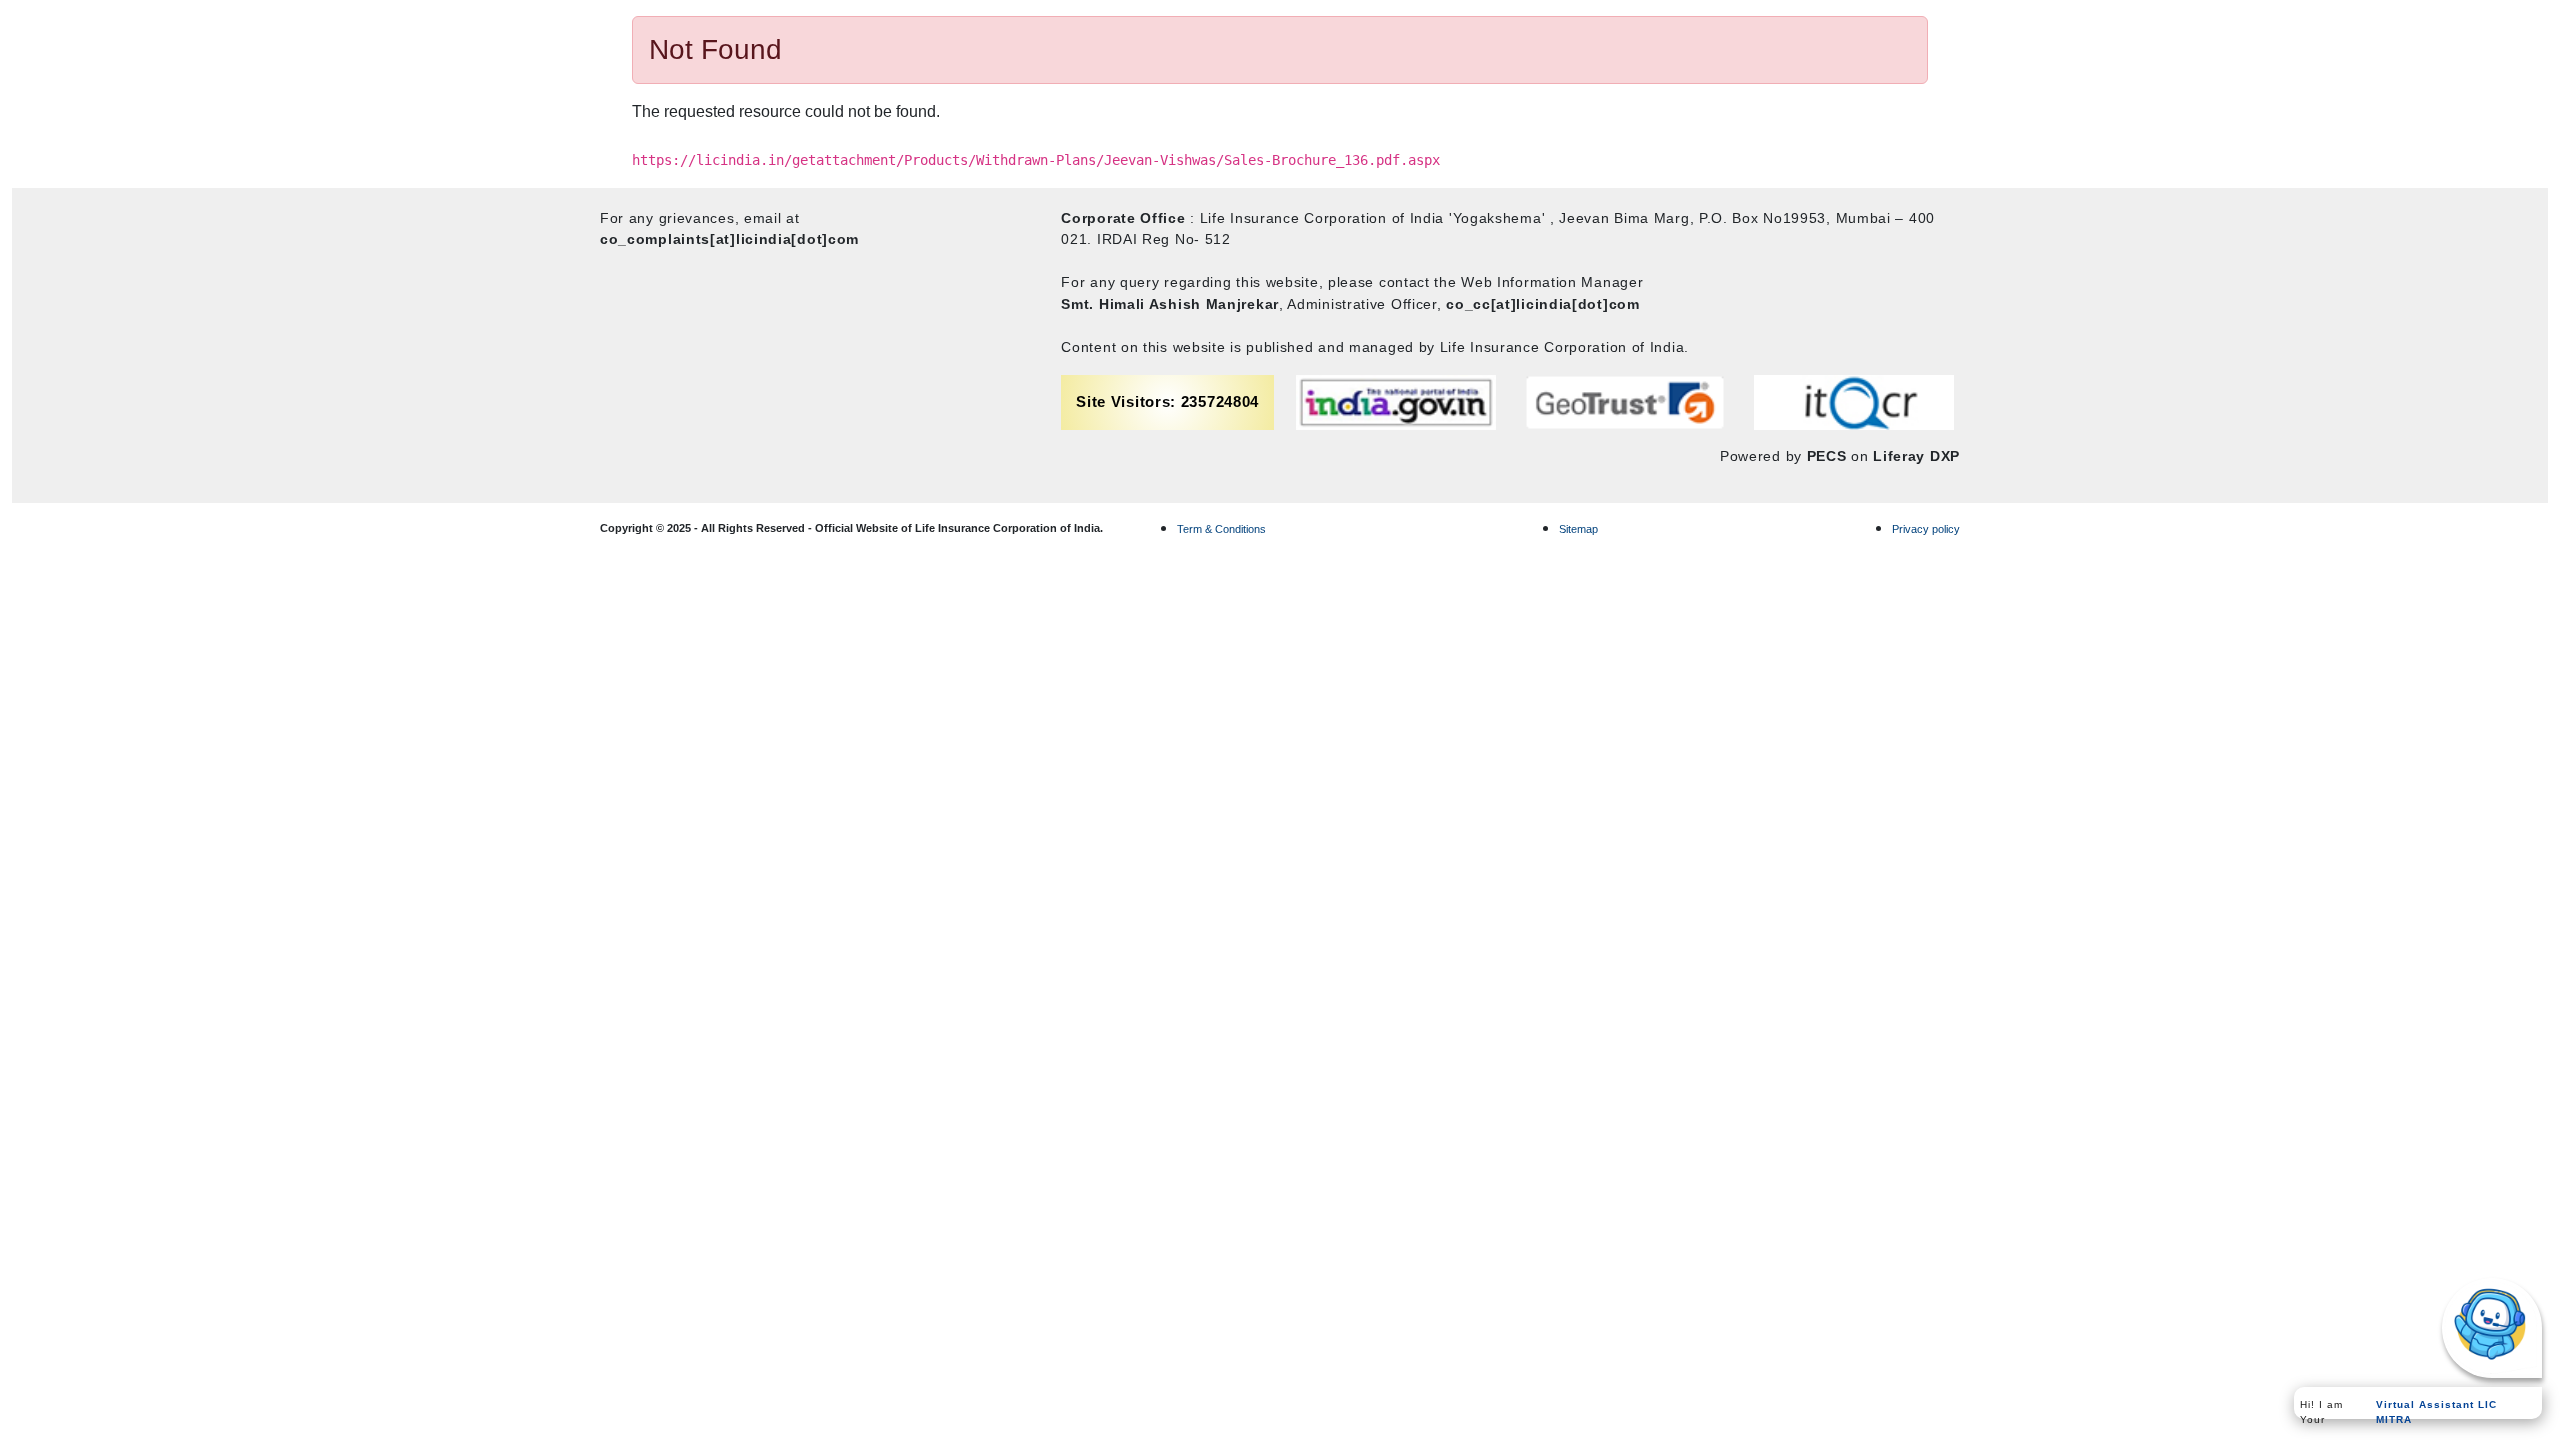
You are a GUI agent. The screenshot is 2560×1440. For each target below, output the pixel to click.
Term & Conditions (1221, 529)
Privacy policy (1926, 529)
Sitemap (1578, 529)
